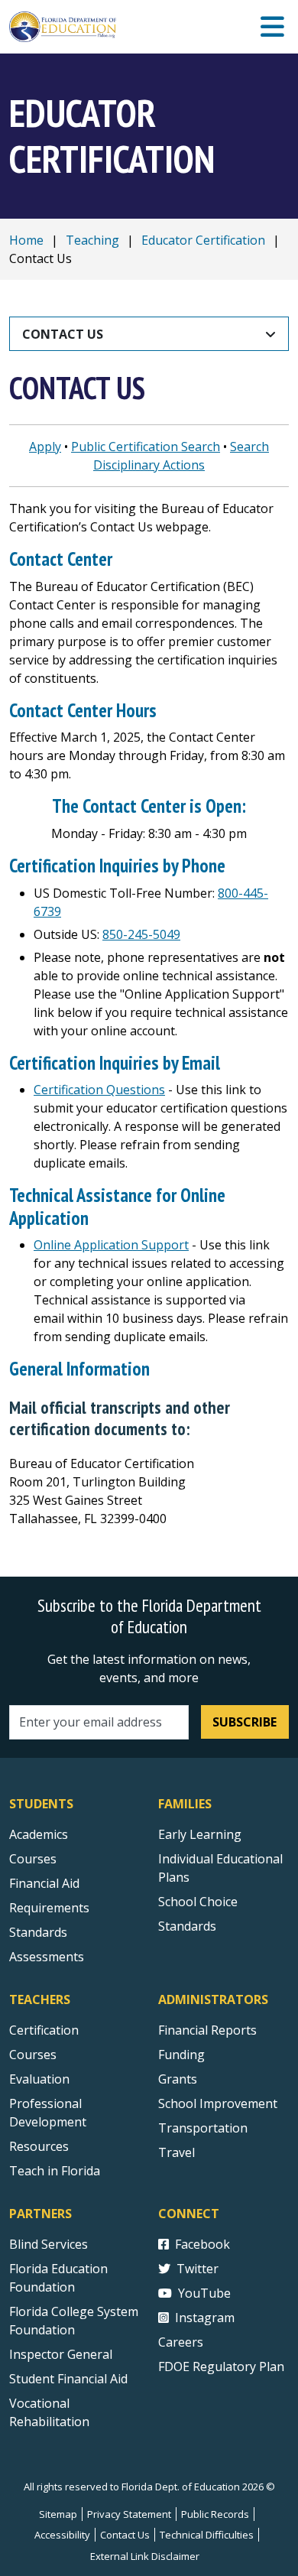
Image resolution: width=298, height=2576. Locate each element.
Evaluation (39, 2079)
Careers (181, 2342)
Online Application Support (111, 1245)
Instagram (205, 2318)
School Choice (198, 1902)
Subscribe (245, 1722)
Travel (177, 2152)
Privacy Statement (129, 2514)
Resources (39, 2146)
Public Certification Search (146, 447)
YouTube (204, 2293)
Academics (39, 1834)
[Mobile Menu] (272, 27)
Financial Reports (207, 2030)
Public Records (215, 2514)
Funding (181, 2055)
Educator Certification (203, 240)
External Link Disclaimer (145, 2556)
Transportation (203, 2128)
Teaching (92, 240)
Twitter (198, 2269)
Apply (45, 447)
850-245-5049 (141, 934)
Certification (44, 2030)
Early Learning (200, 1834)
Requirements (49, 1908)
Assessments (47, 1957)
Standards (38, 1932)
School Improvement (218, 2103)
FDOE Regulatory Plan (221, 2366)
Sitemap (58, 2514)
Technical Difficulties (207, 2535)
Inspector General (61, 2354)
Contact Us (63, 334)
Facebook (202, 2244)
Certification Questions (99, 1090)
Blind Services (49, 2244)
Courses (33, 1859)
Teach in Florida (55, 2171)
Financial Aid (44, 1883)
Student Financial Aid (68, 2379)
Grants (178, 2079)
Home (26, 240)
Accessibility (62, 2535)
